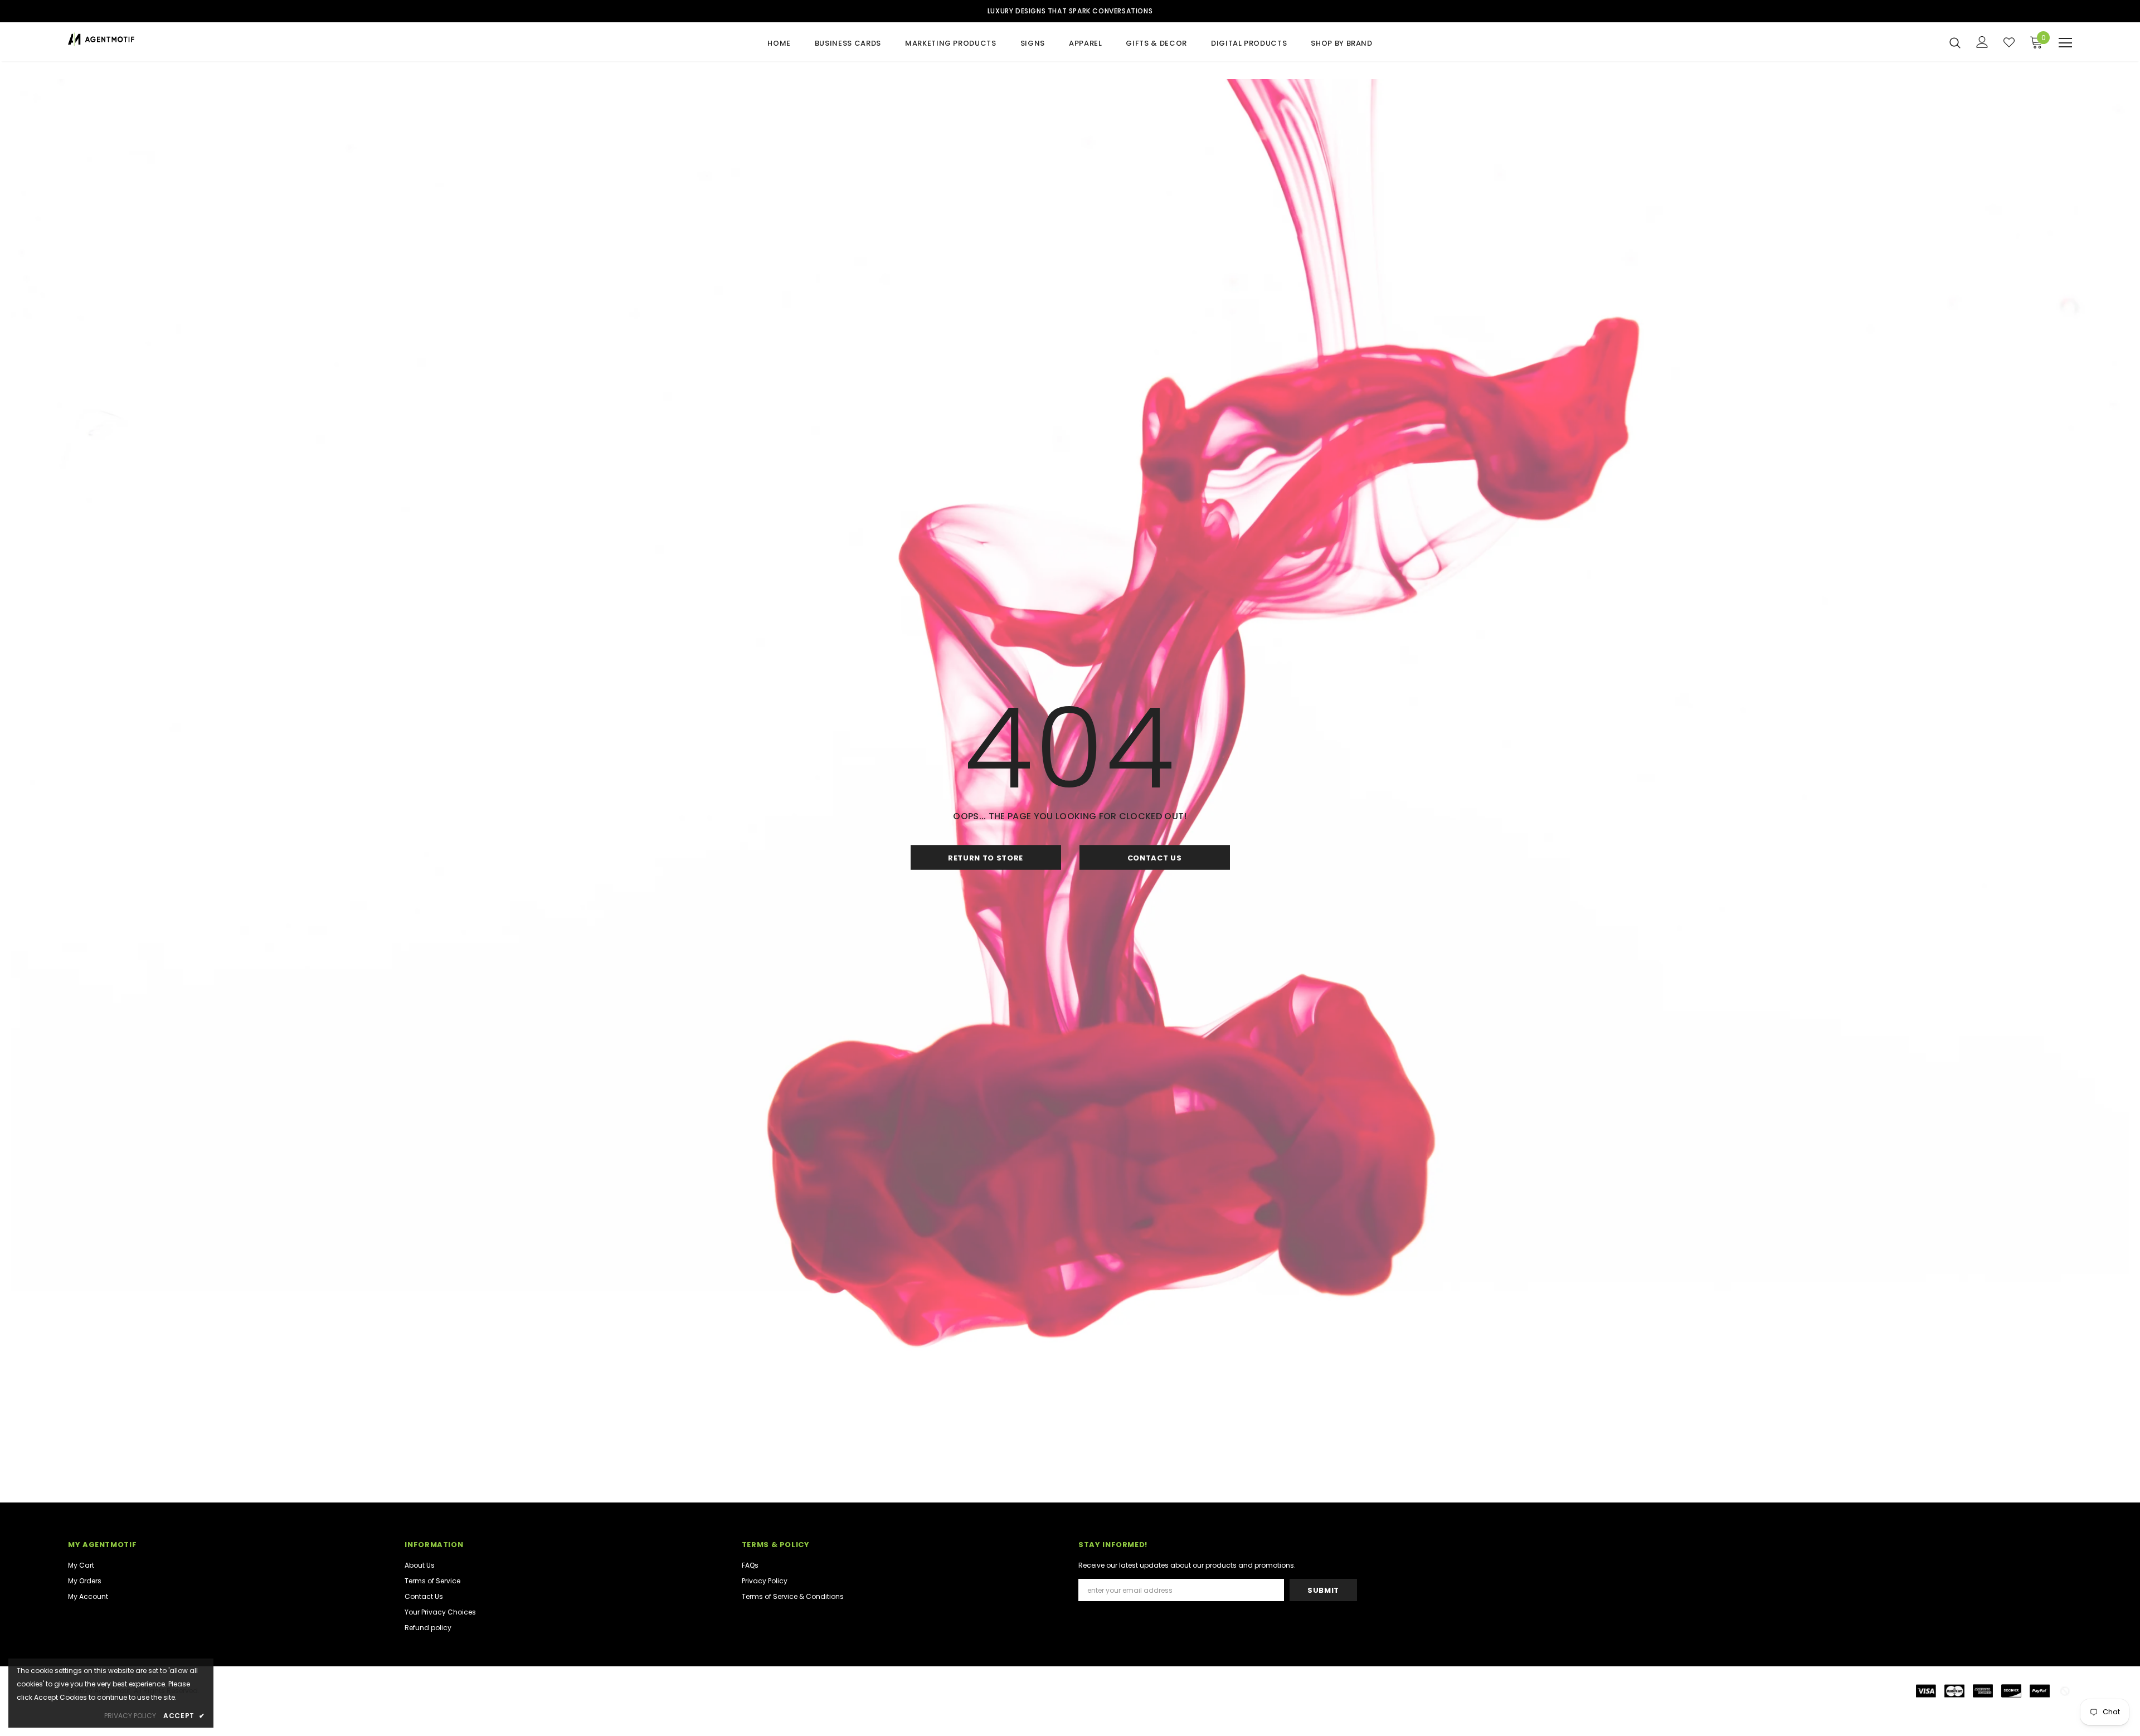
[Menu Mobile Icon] (2065, 43)
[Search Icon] (1955, 42)
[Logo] (133, 39)
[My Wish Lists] (2009, 42)
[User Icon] (1982, 42)
